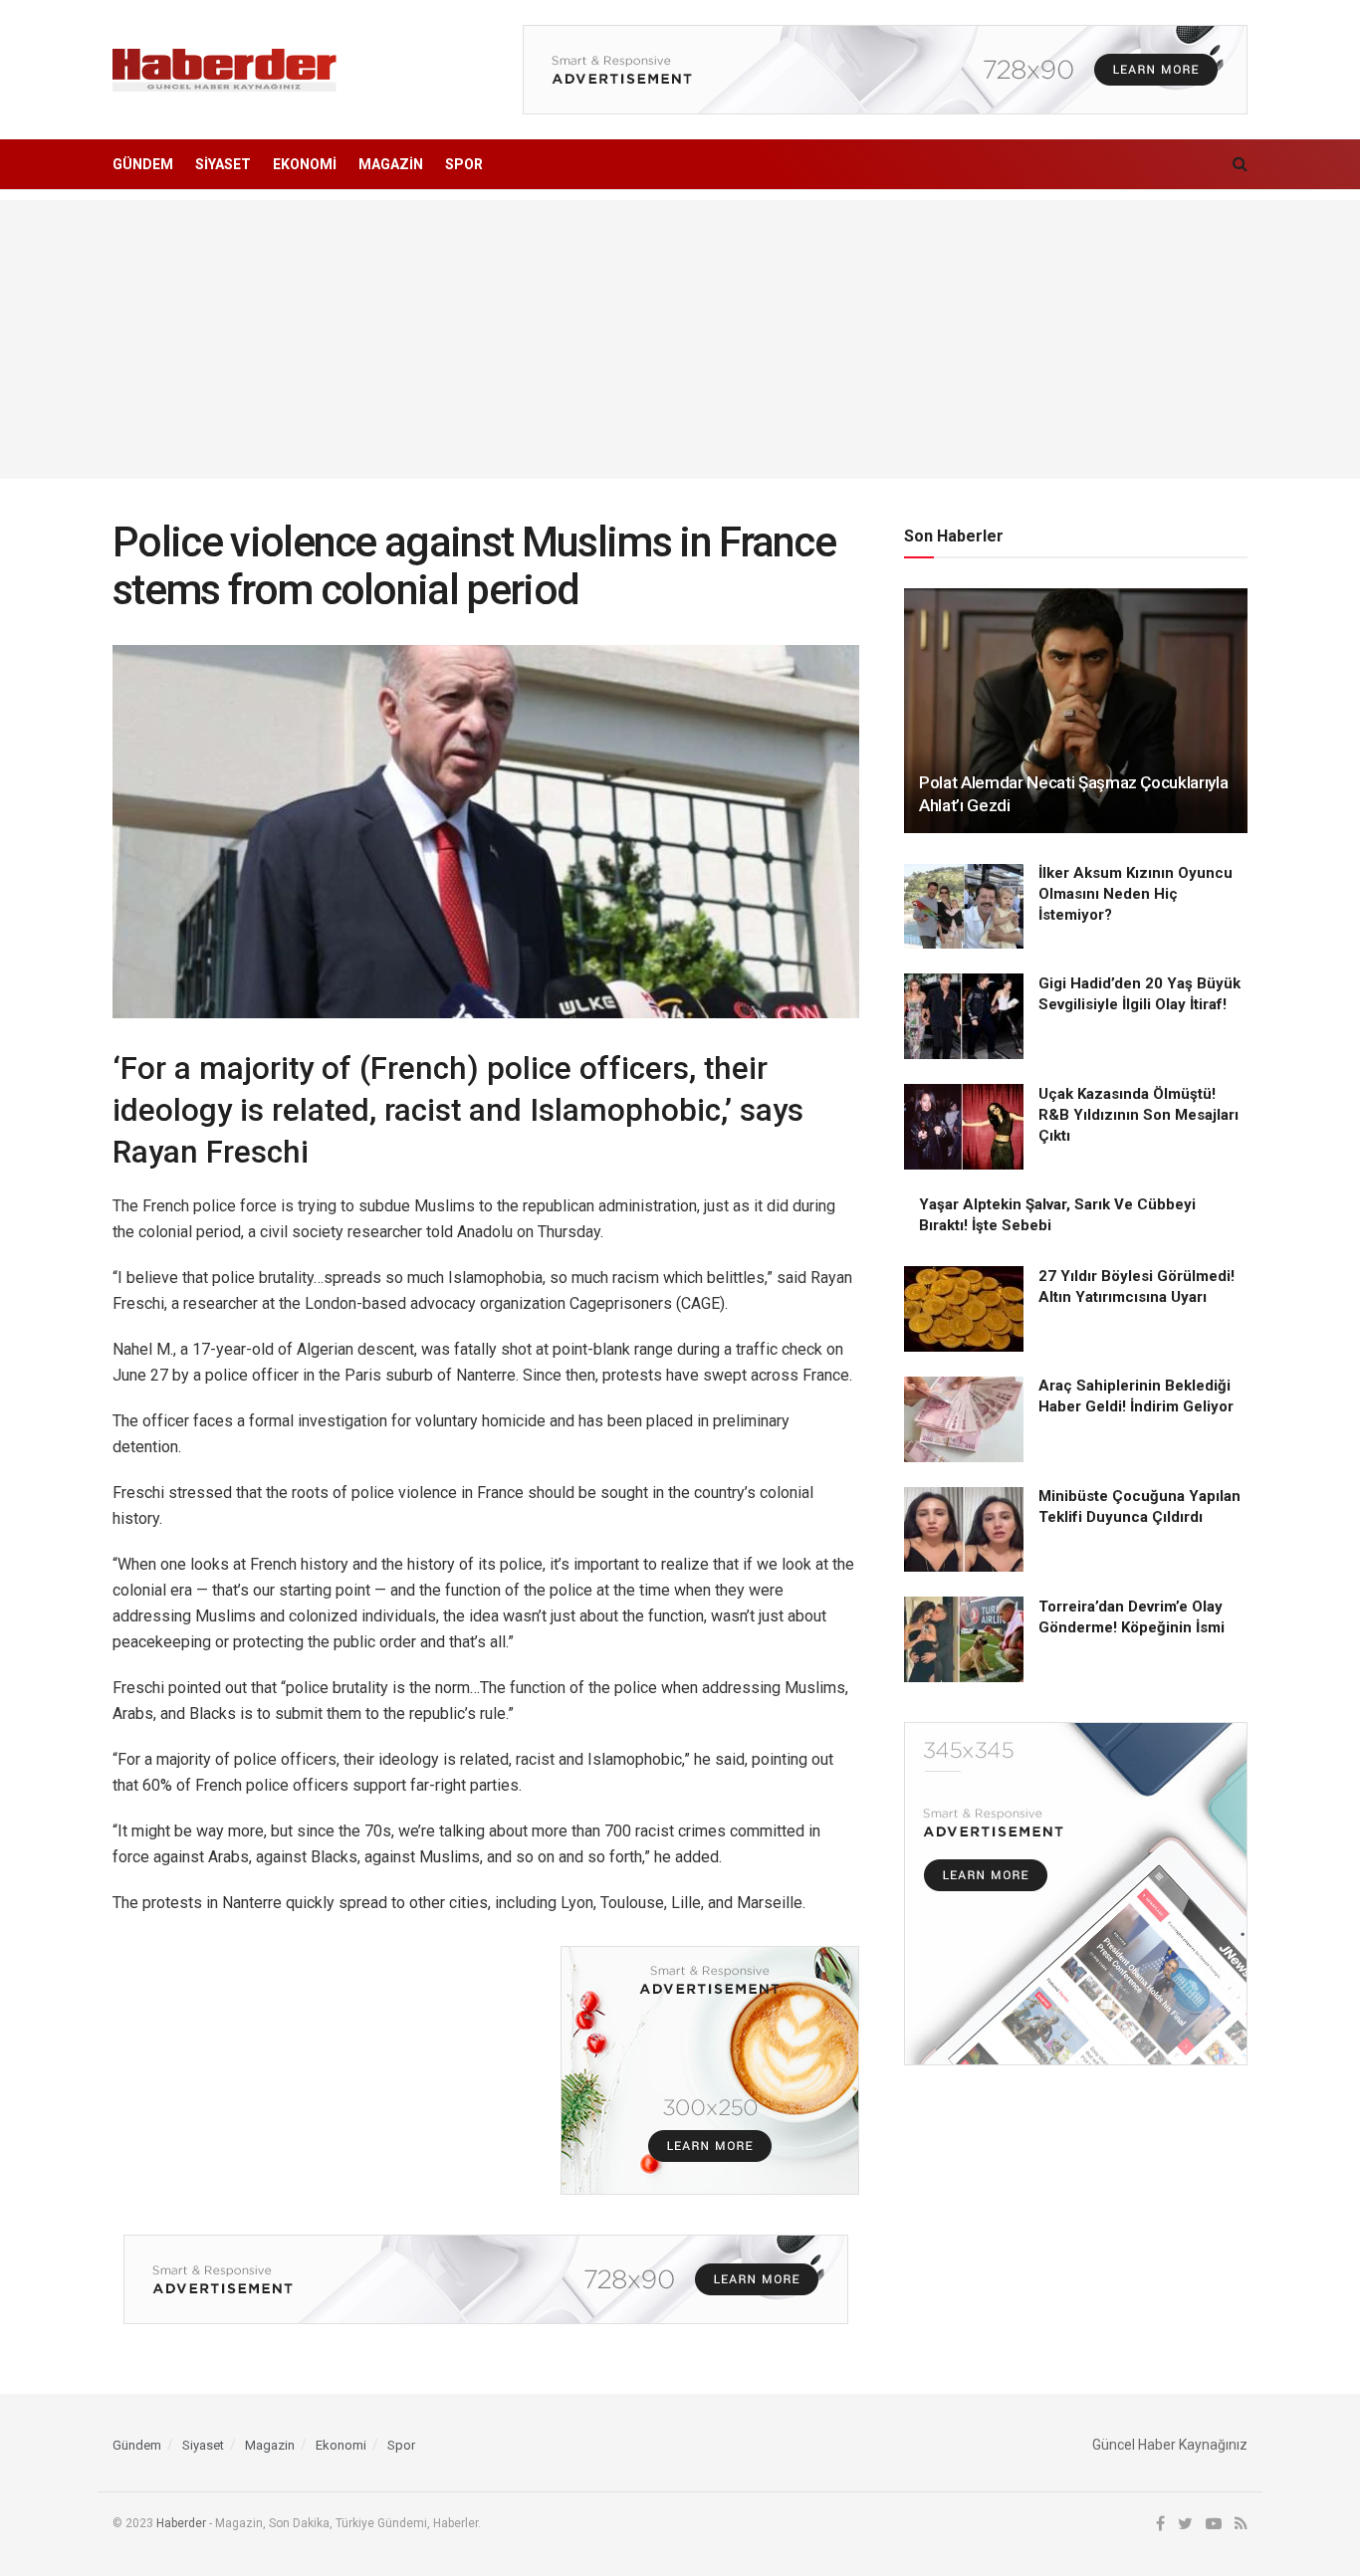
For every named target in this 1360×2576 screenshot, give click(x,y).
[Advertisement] (680, 339)
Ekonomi (305, 164)
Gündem (143, 164)
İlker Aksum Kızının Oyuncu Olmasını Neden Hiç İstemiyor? (1135, 895)
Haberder (181, 2523)
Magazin (391, 164)
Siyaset (223, 164)
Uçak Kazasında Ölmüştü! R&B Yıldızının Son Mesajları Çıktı (1138, 1115)
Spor (464, 164)
